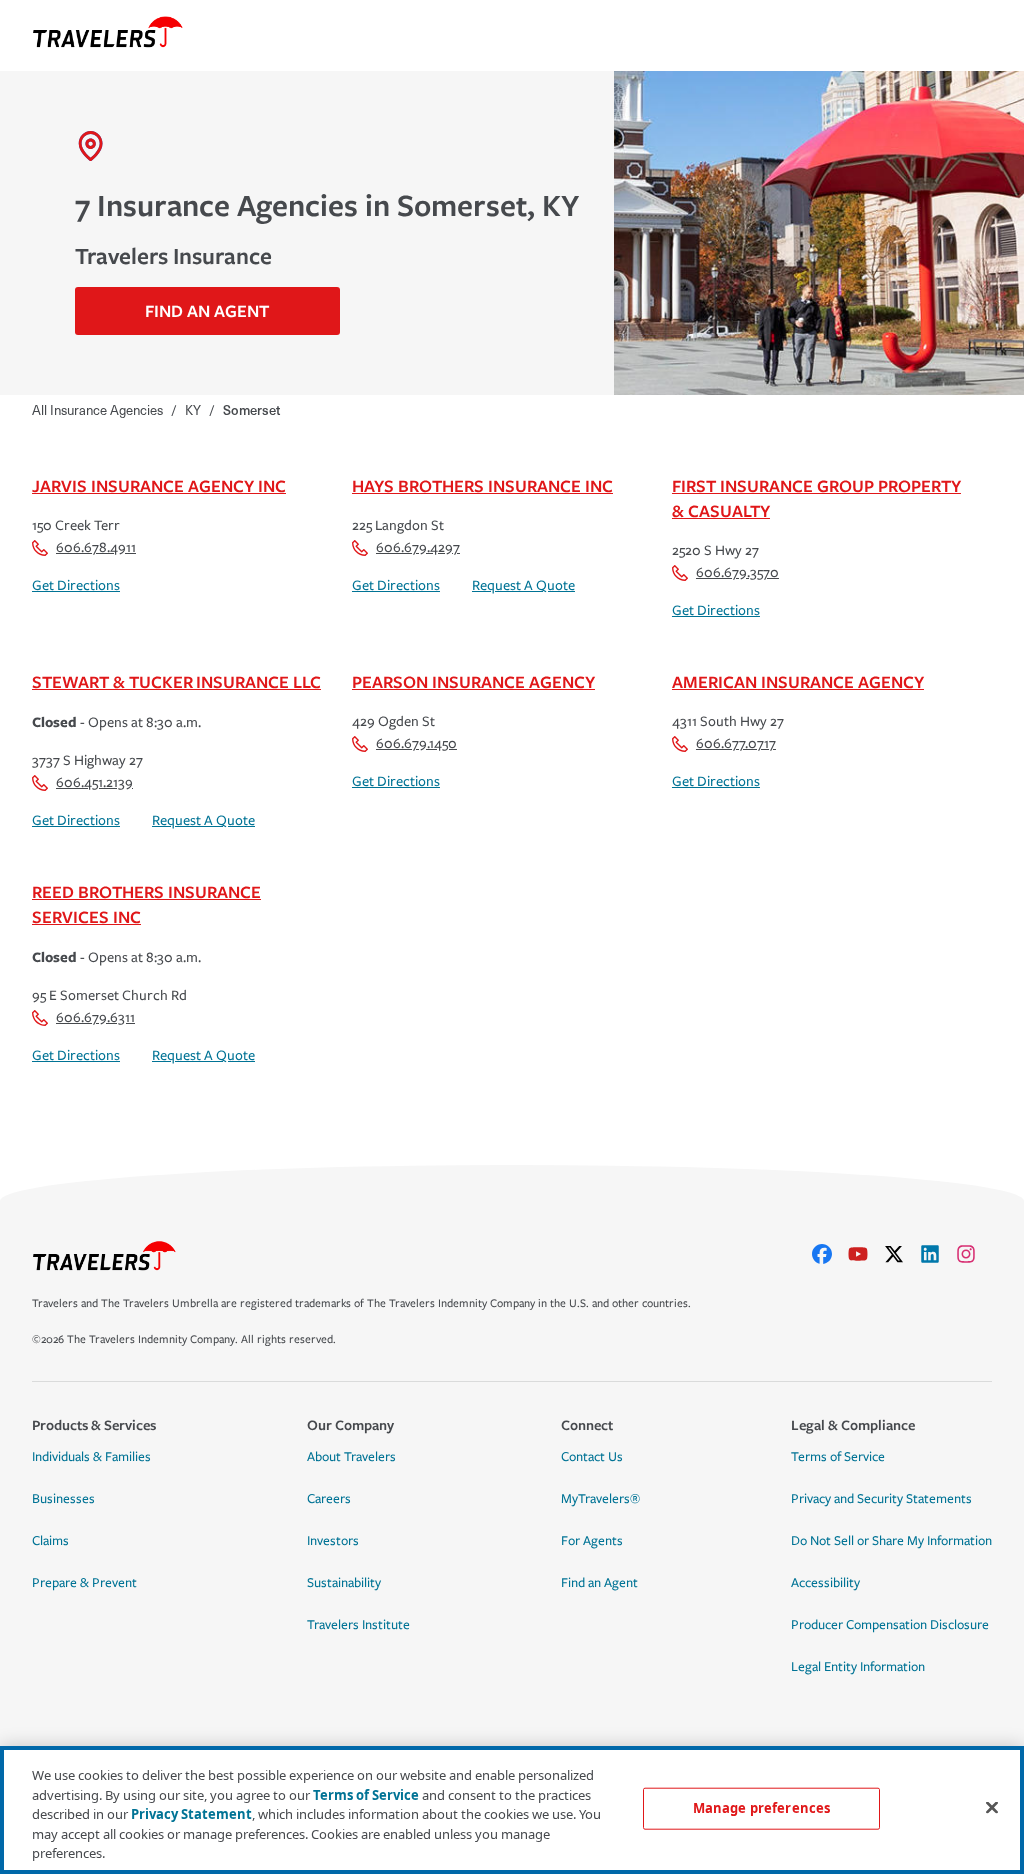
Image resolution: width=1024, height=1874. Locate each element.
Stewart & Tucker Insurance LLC (176, 681)
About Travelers (351, 1457)
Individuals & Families (91, 1457)
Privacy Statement (191, 1814)
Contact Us (592, 1457)
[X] (902, 1254)
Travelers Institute (358, 1625)
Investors (333, 1541)
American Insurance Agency (798, 681)
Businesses (63, 1499)
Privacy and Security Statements (881, 1499)
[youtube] (866, 1254)
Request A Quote (523, 585)
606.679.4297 (418, 547)
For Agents (592, 1541)
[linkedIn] (938, 1254)
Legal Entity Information (858, 1667)
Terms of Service (838, 1457)
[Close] (992, 1808)
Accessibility (825, 1583)
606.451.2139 (94, 782)
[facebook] (830, 1254)
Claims (50, 1541)
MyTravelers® (600, 1499)
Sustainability (344, 1583)
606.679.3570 (737, 572)
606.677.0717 (736, 743)
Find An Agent (207, 310)
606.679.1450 (416, 743)
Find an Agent (599, 1583)
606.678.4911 (96, 547)
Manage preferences (761, 1808)
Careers (329, 1499)
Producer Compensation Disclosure (890, 1625)
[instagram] (974, 1254)
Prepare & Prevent (84, 1583)
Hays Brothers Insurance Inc (482, 485)
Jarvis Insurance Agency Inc (159, 485)
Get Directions (76, 585)
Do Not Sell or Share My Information (891, 1541)
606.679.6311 (95, 1017)
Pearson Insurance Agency (473, 681)
